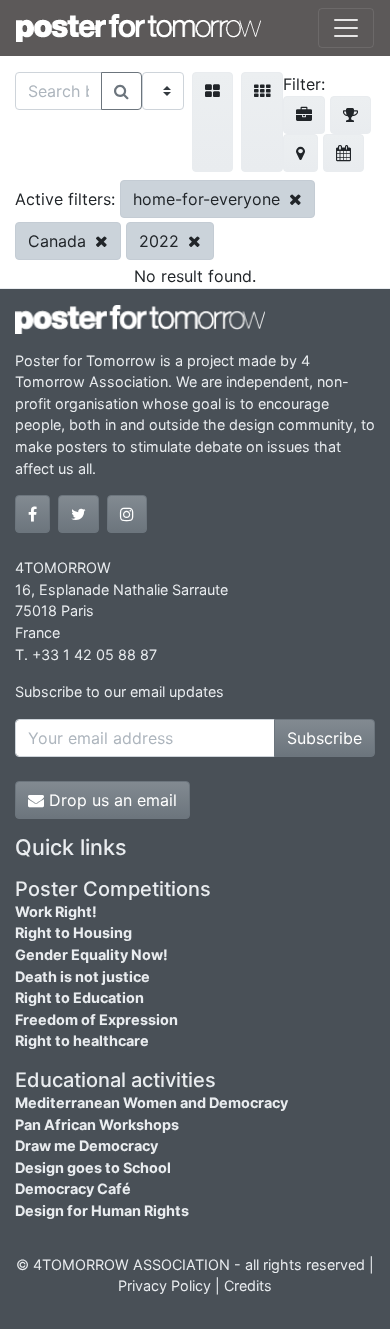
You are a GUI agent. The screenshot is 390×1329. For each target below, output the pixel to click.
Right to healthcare (82, 1040)
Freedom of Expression (96, 1019)
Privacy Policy (164, 1285)
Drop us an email (110, 800)
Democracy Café (73, 1188)
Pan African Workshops (97, 1124)
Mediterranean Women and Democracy (151, 1102)
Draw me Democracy (86, 1145)
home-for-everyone (209, 199)
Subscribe (324, 738)
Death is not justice (82, 976)
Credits (248, 1285)
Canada (59, 241)
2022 (161, 241)
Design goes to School (93, 1167)
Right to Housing (73, 932)
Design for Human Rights (102, 1210)
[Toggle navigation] (346, 28)
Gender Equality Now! (91, 954)
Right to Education (79, 997)
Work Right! (56, 911)
